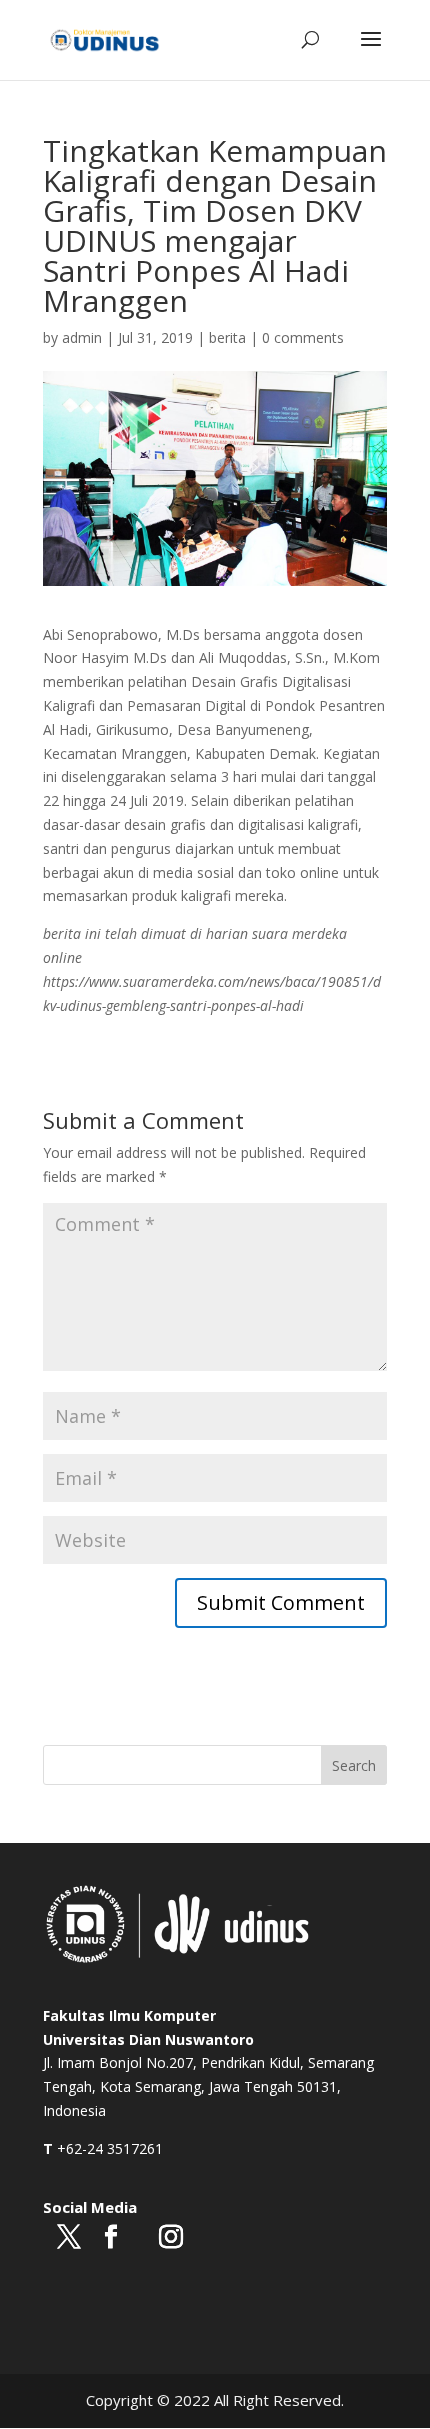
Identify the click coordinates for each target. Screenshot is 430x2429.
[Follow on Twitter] (69, 2237)
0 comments (303, 337)
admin (82, 337)
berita (227, 337)
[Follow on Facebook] (111, 2237)
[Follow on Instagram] (171, 2237)
